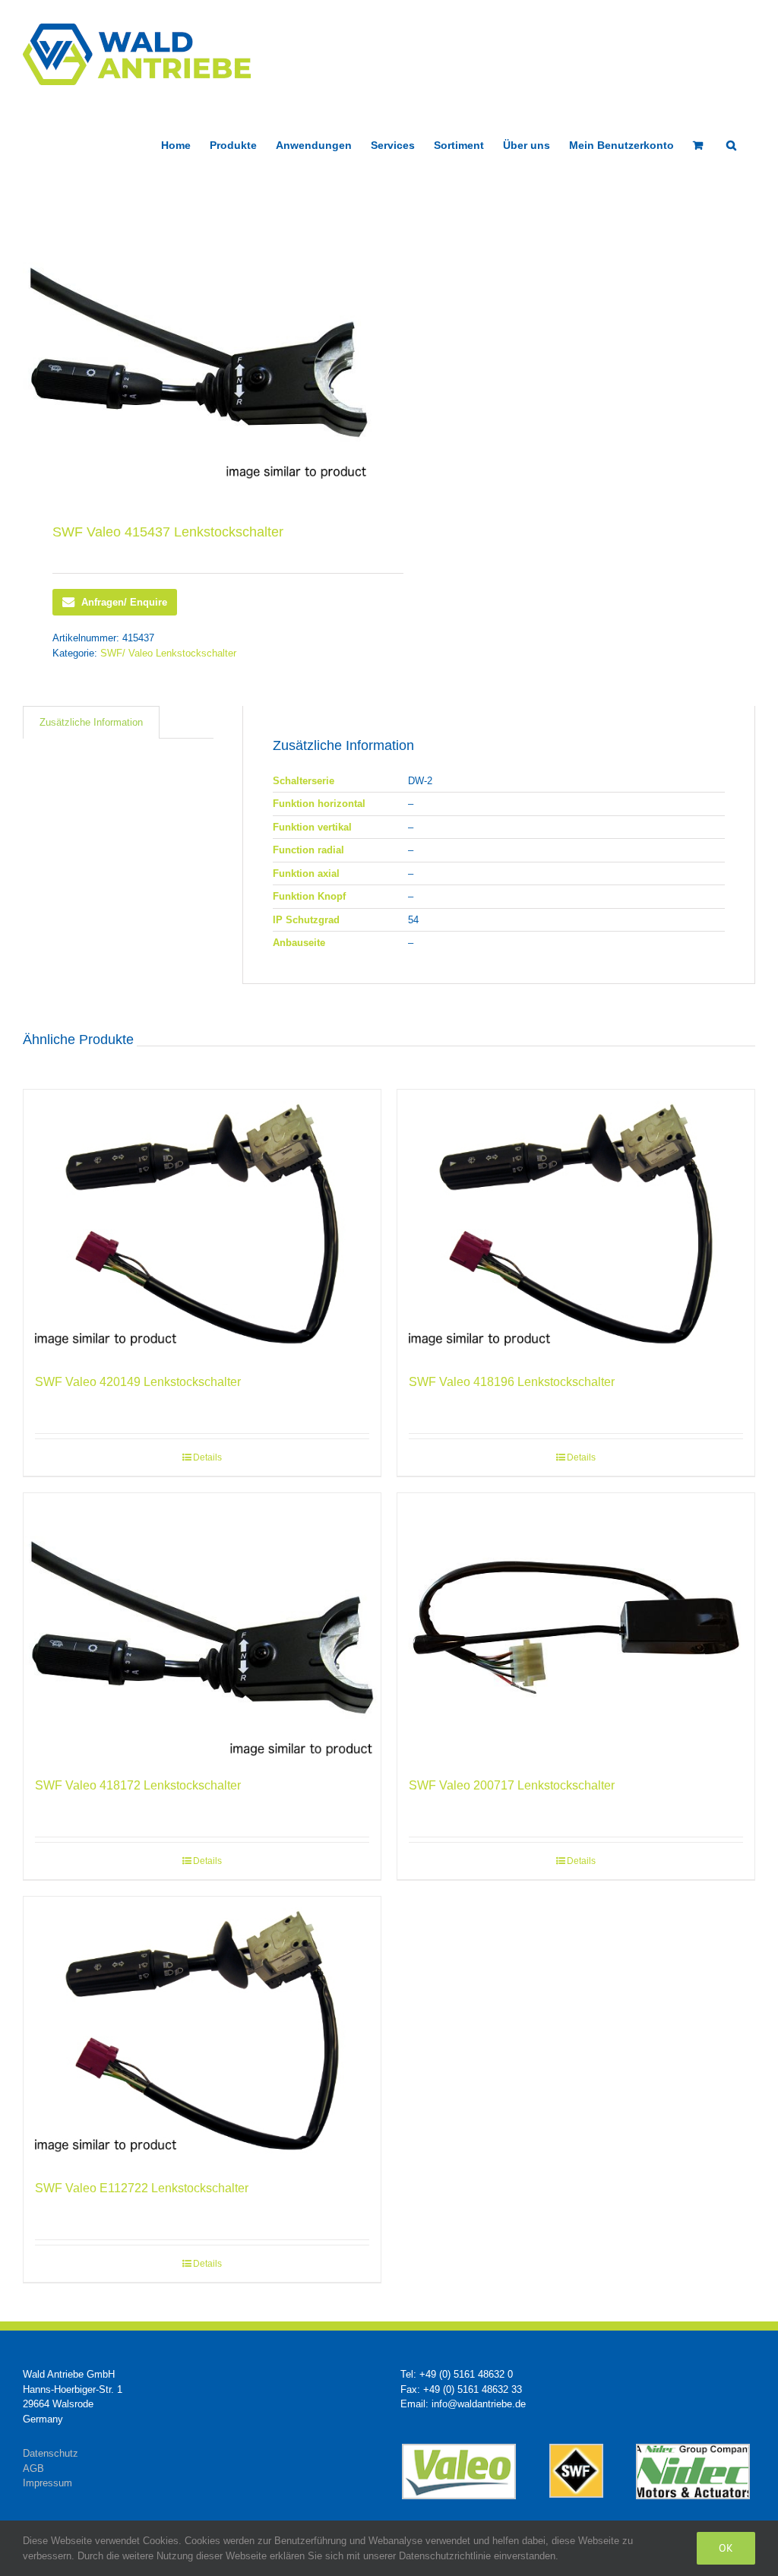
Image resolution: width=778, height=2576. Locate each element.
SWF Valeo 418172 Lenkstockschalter (138, 1785)
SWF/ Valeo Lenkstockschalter (168, 653)
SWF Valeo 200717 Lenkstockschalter (512, 1785)
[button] (731, 144)
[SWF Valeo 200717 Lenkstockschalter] (576, 1627)
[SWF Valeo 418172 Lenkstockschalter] (202, 1627)
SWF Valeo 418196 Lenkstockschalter (512, 1382)
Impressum (47, 2483)
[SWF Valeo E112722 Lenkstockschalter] (202, 2031)
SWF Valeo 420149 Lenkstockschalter (138, 1382)
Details (207, 1457)
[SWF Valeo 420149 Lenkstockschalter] (202, 1224)
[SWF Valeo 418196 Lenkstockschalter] (576, 1224)
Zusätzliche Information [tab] (91, 722)
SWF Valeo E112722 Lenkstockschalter (142, 2188)
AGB (33, 2468)
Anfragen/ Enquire (124, 602)
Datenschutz (51, 2453)
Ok (726, 2548)
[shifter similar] (199, 352)
